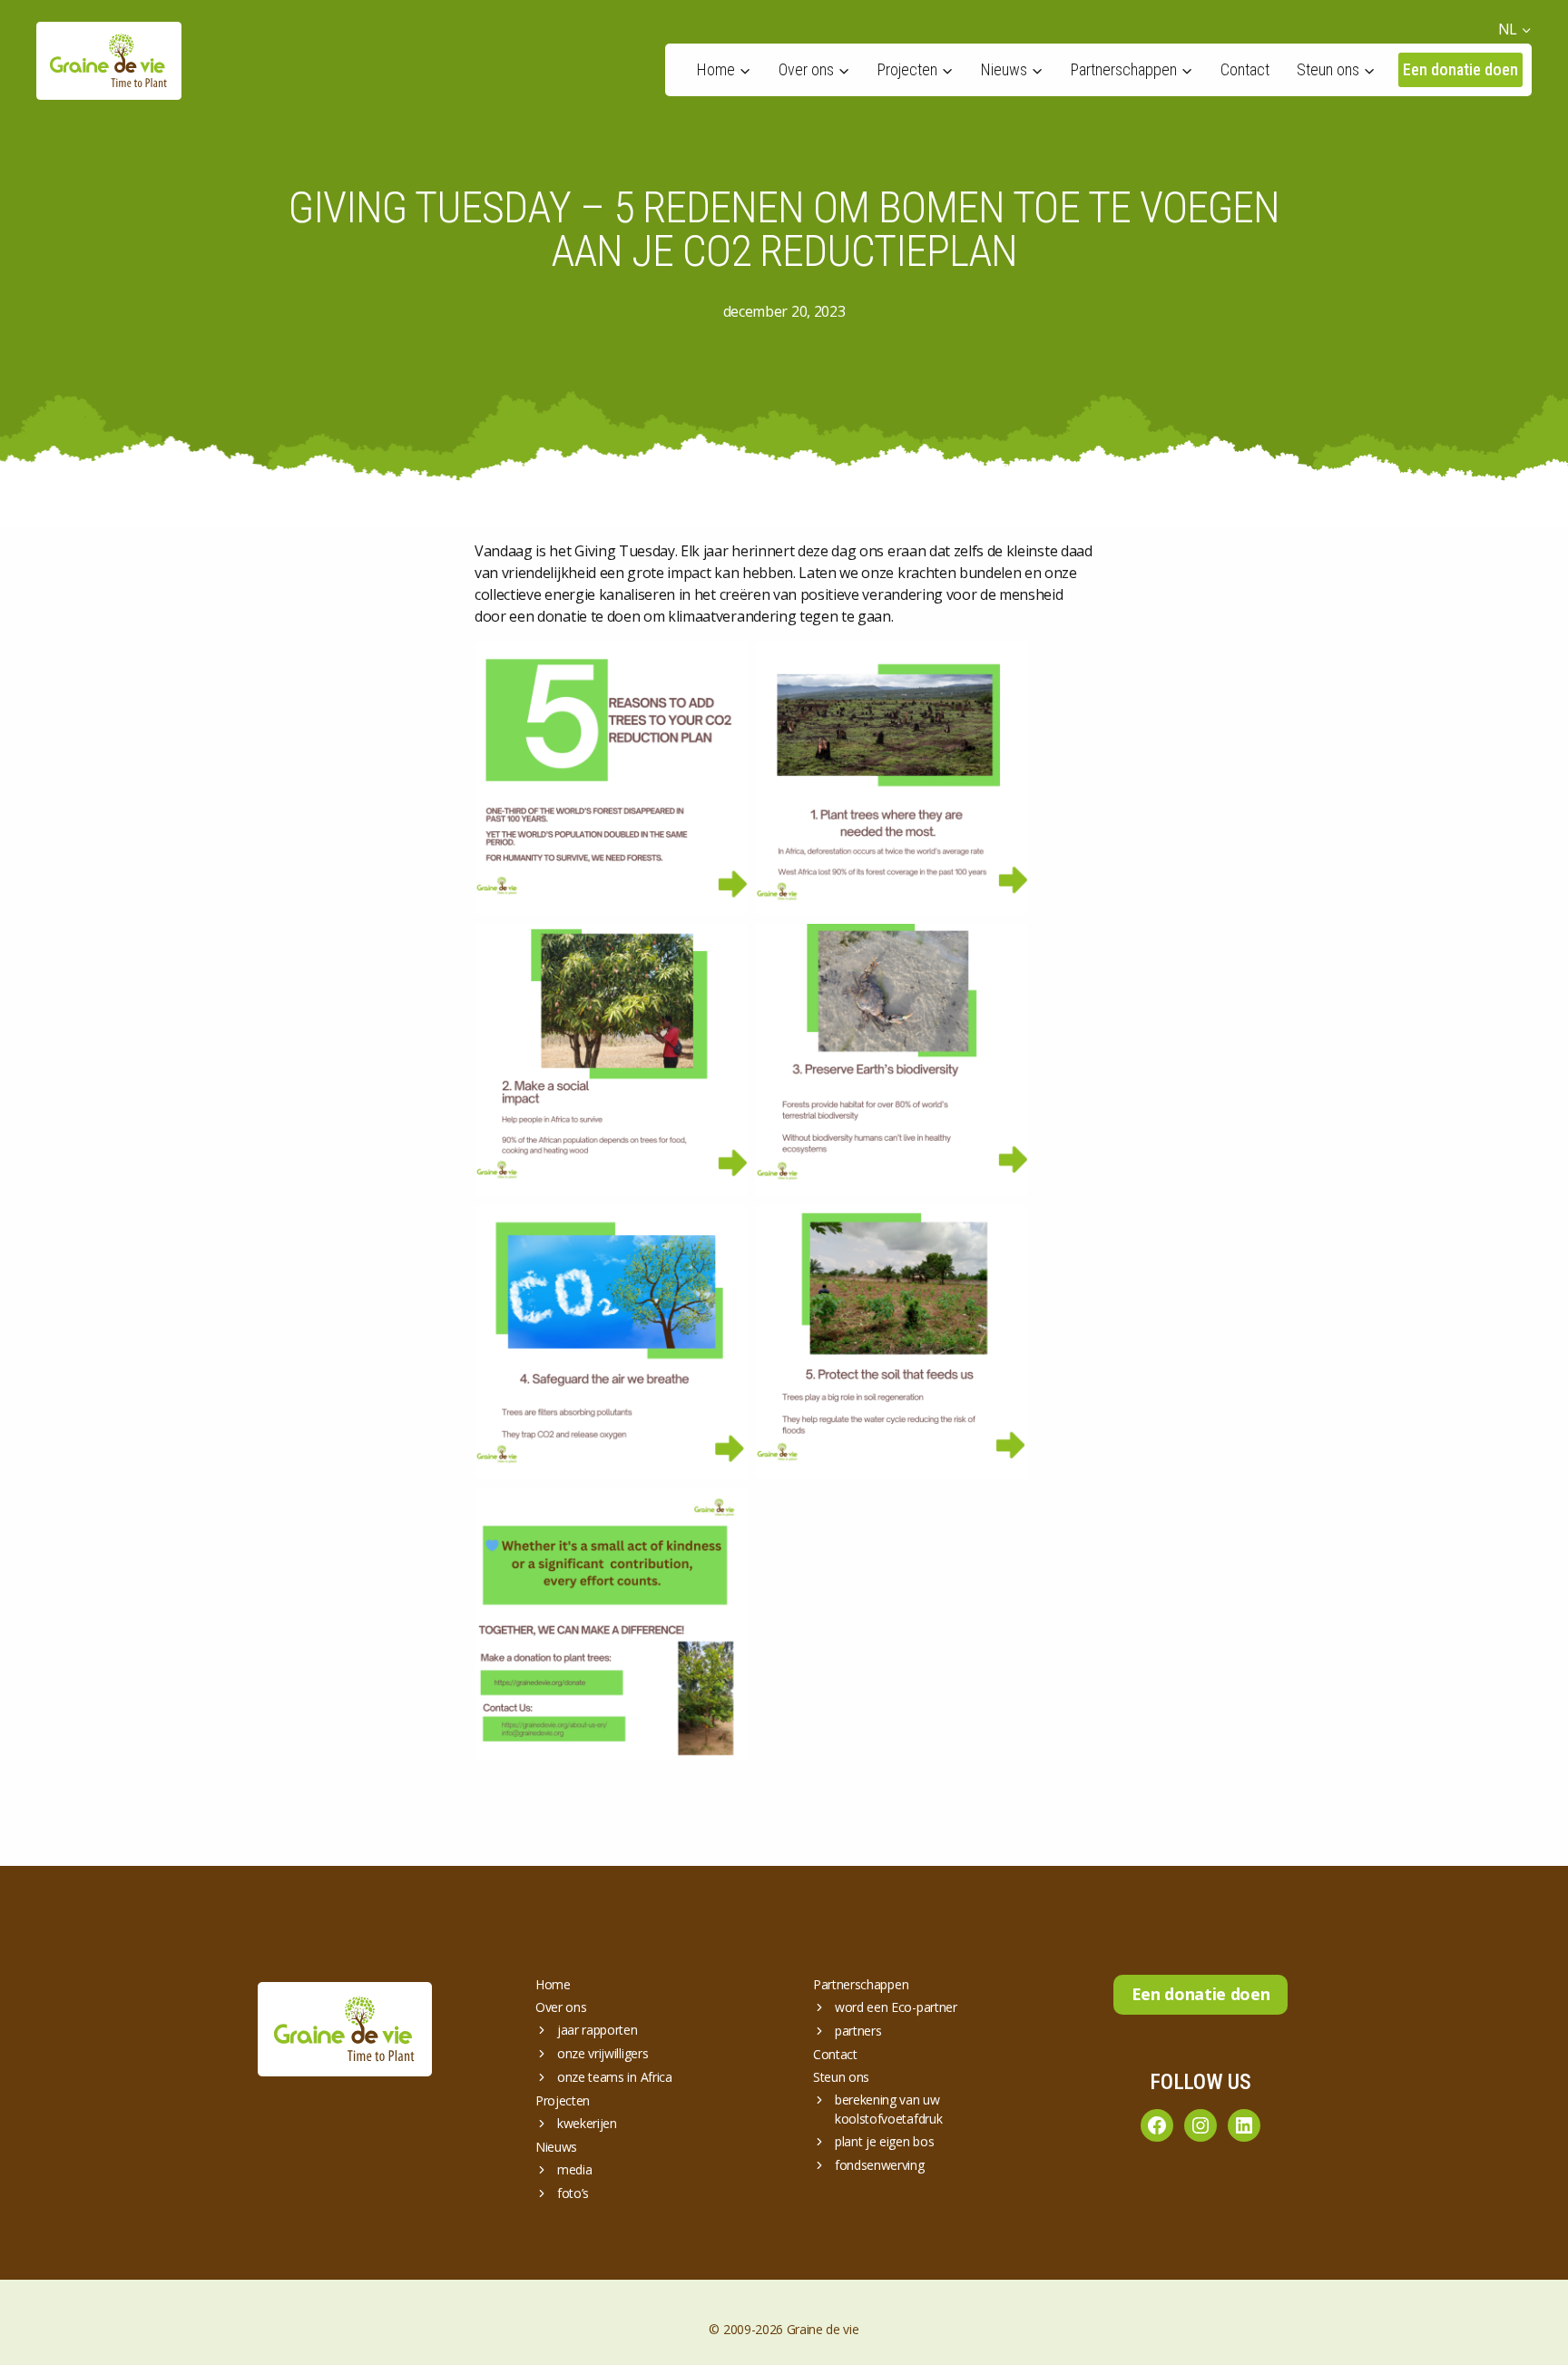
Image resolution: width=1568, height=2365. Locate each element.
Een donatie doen (1460, 69)
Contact (1245, 69)
